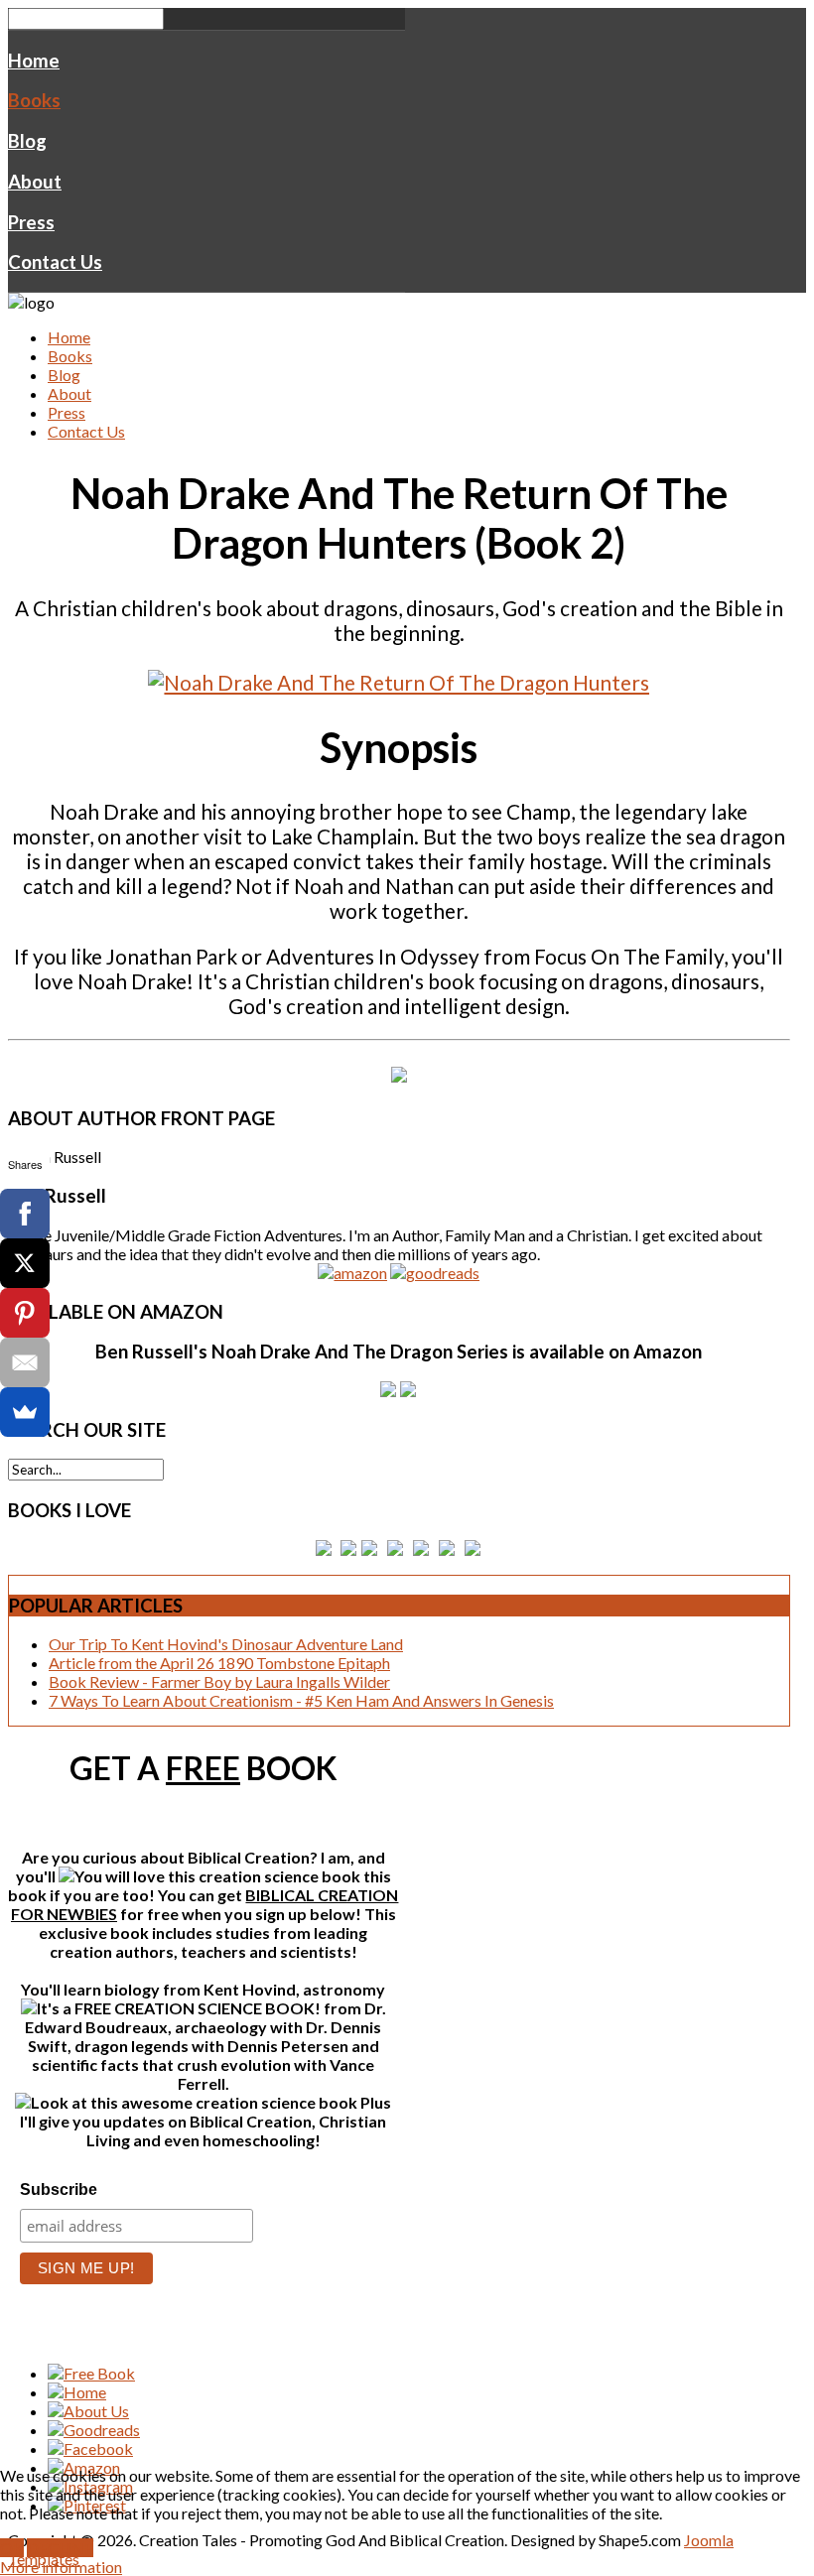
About (35, 182)
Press (31, 222)
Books (34, 100)
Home (34, 61)
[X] (25, 1263)
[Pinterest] (25, 1313)
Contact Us (55, 262)
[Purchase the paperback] (399, 1074)
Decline (60, 2548)
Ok (12, 2548)
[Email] (25, 1362)
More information (61, 2567)
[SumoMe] (25, 1412)
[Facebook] (25, 1214)
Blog (27, 141)
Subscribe (59, 2190)
